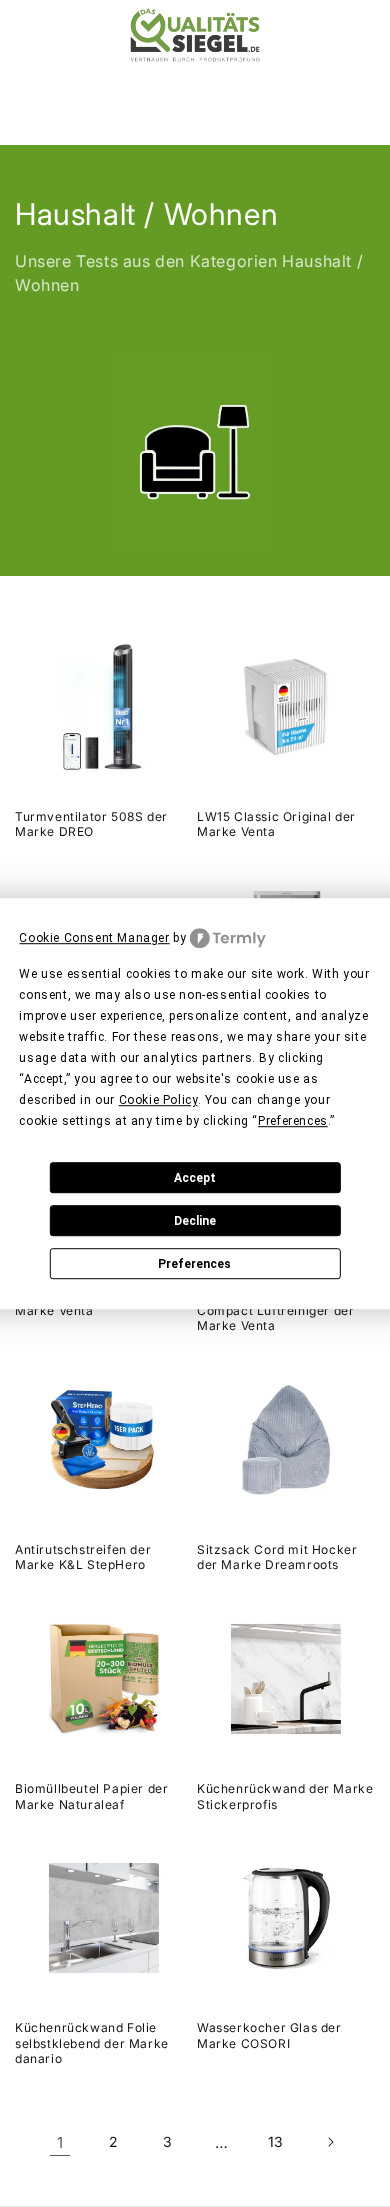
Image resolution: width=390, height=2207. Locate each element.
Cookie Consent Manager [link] (94, 938)
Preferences (194, 1264)
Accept (195, 1178)
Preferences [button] (293, 1121)
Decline (195, 1221)
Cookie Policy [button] (158, 1100)
